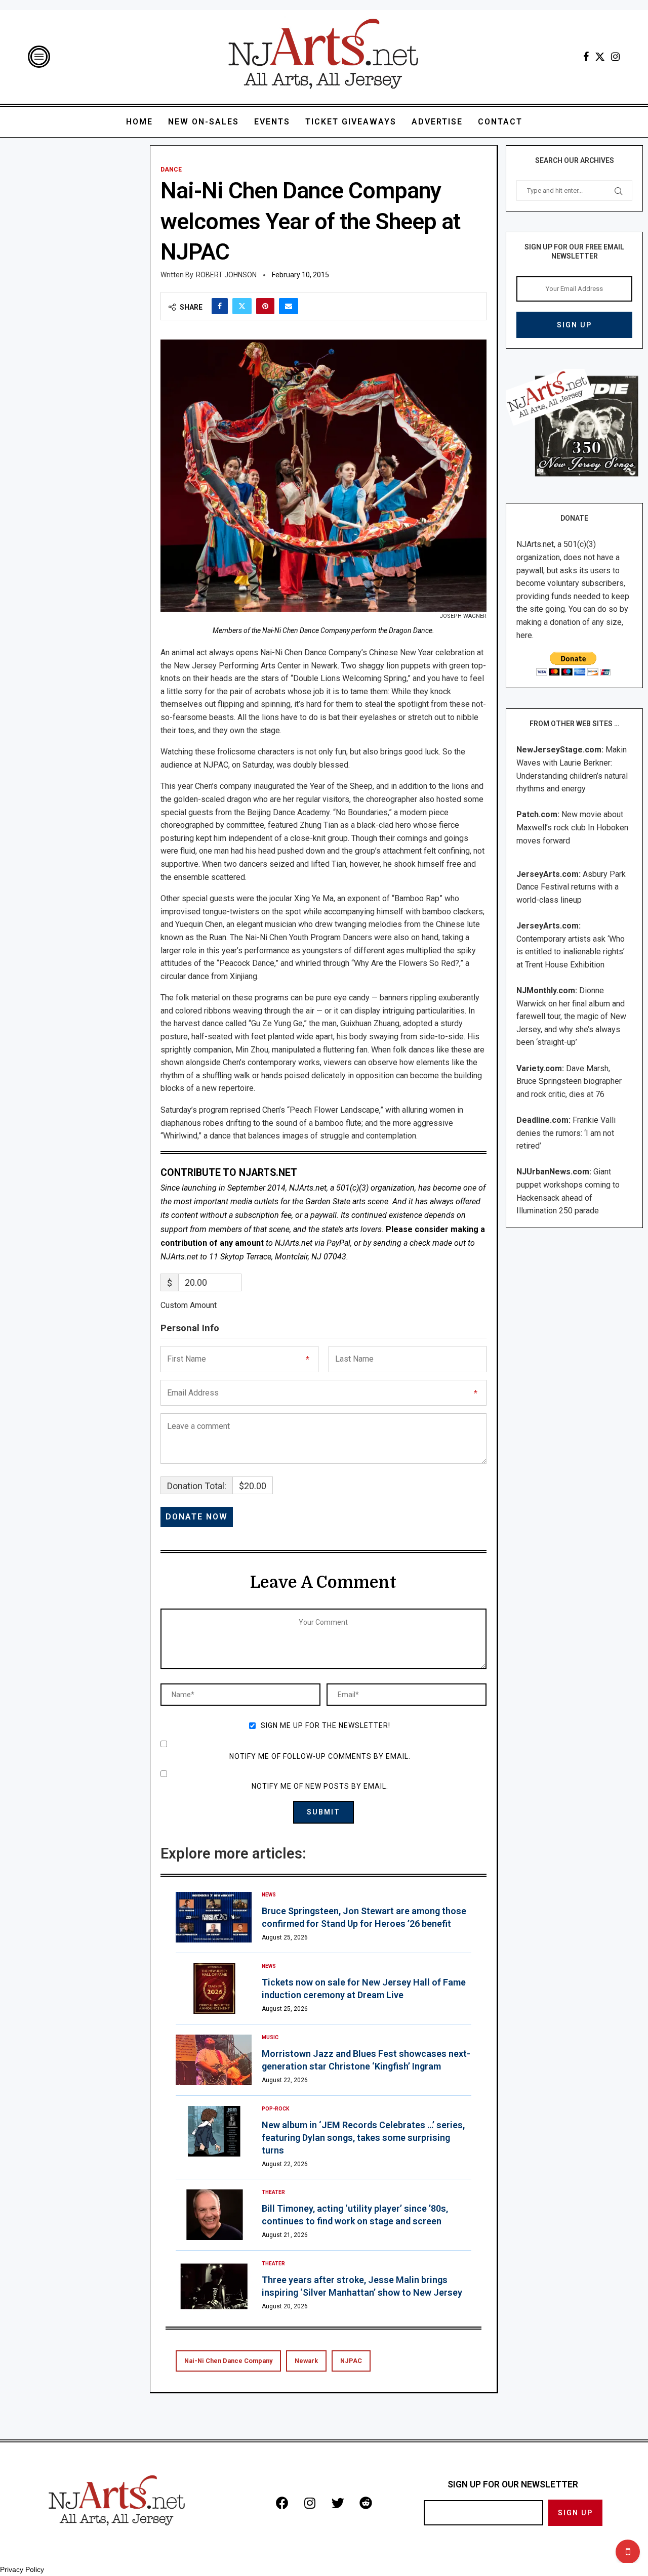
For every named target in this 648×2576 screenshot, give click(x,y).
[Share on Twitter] (242, 306)
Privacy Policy (22, 2569)
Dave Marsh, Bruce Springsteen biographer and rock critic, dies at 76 (569, 1081)
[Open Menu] (39, 57)
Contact (500, 122)
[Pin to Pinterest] (265, 306)
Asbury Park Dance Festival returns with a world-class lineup (571, 887)
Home (139, 122)
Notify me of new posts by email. (320, 1786)
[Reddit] (366, 2503)
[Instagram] (615, 57)
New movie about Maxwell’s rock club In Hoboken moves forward (572, 827)
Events (272, 122)
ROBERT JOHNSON (226, 275)
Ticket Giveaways (351, 122)
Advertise (437, 122)
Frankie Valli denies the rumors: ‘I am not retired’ (566, 1133)
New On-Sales (204, 122)
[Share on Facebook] (220, 306)
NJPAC (351, 2361)
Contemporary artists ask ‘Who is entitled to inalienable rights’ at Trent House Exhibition (571, 952)
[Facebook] (586, 57)
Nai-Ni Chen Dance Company (228, 2361)
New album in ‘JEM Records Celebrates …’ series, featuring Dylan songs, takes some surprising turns (363, 2138)
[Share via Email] (289, 306)
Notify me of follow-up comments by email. (320, 1756)
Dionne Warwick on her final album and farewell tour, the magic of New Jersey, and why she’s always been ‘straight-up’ (571, 1016)
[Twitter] (600, 57)
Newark (306, 2361)
